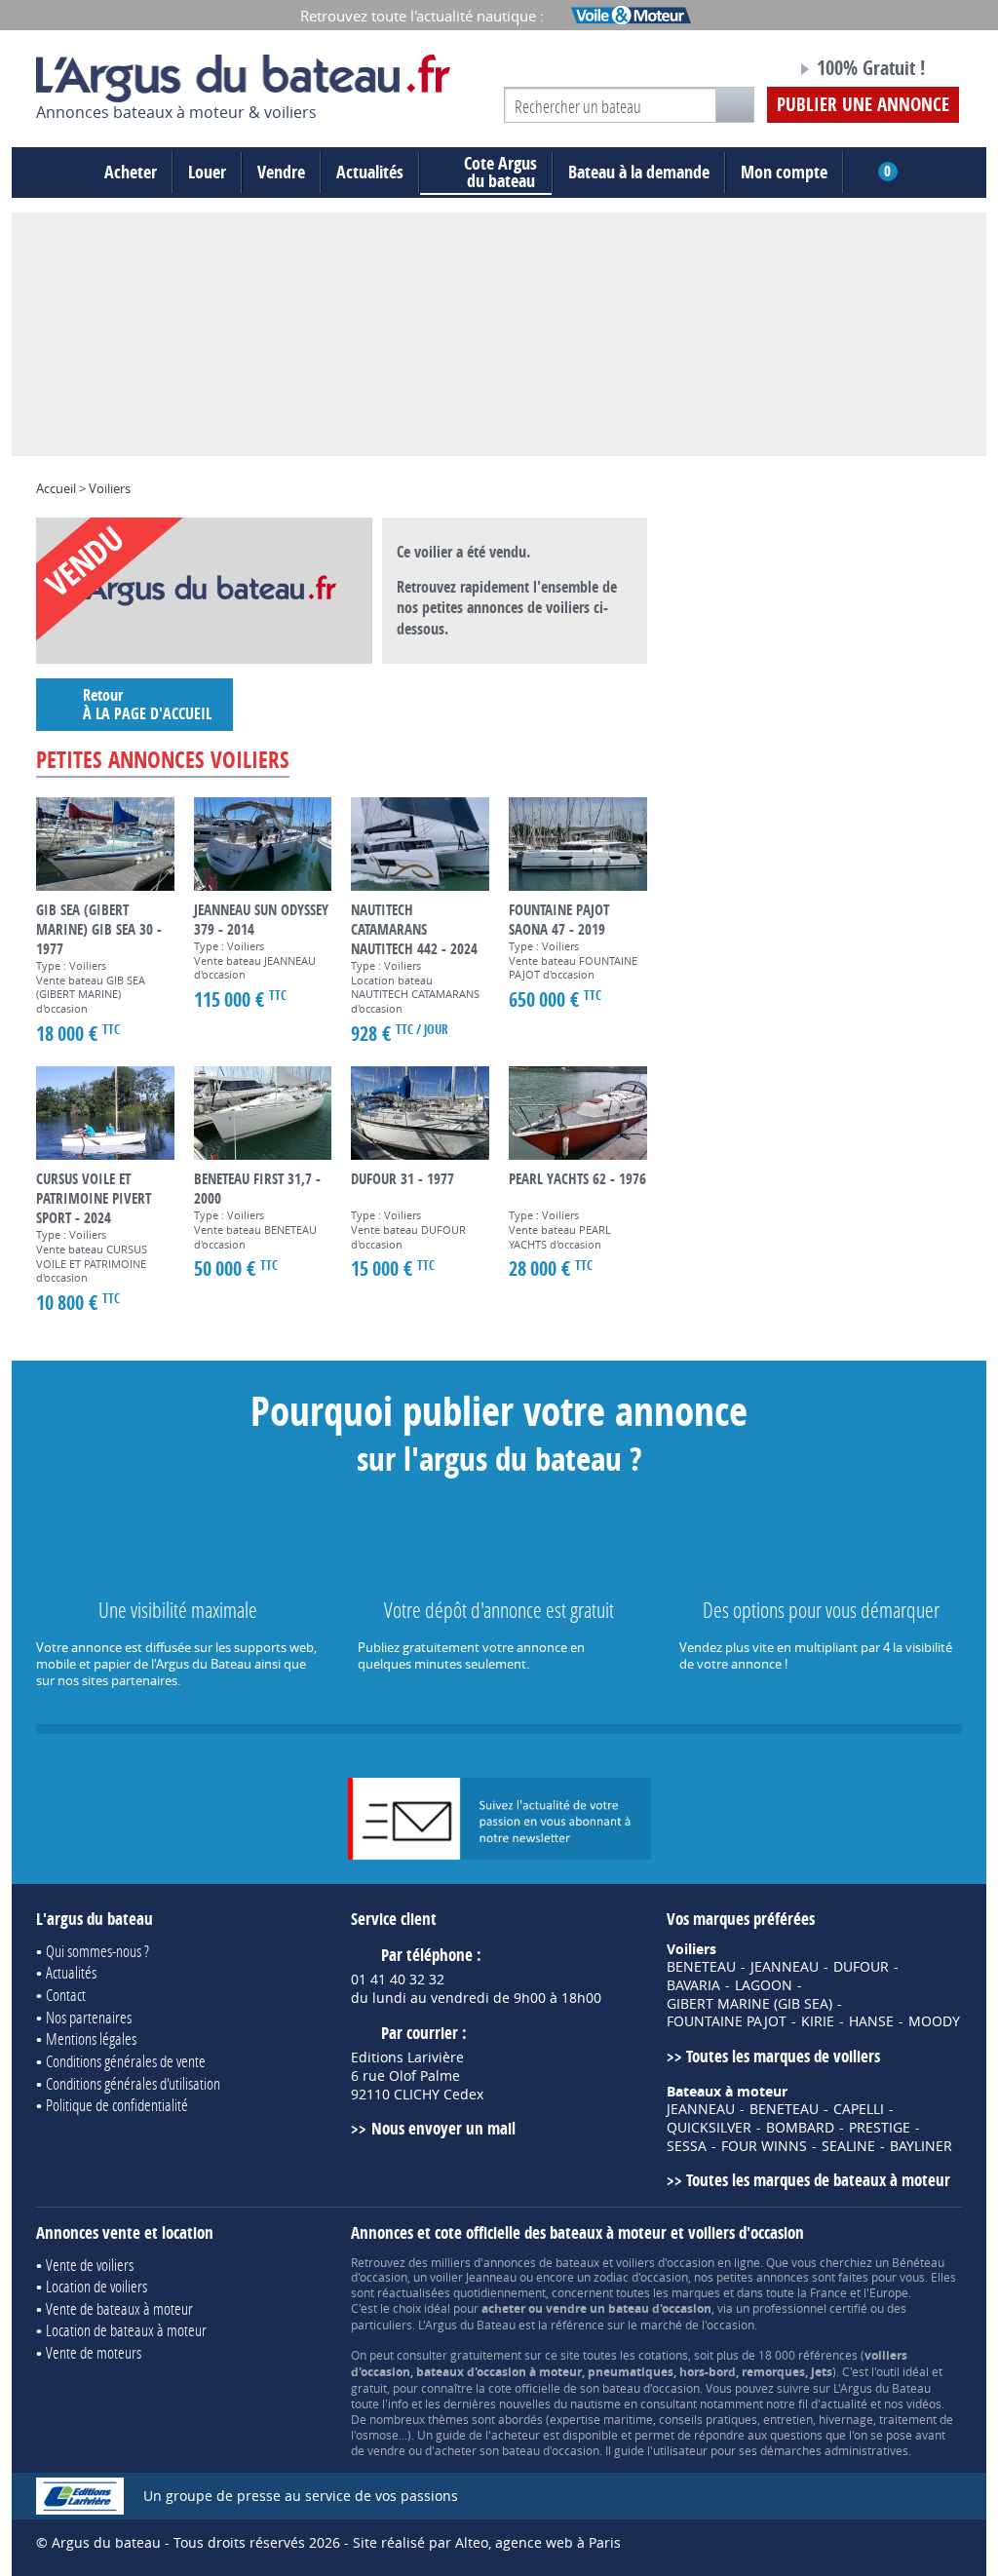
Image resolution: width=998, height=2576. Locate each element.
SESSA (687, 2146)
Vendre (281, 172)
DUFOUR (861, 1967)
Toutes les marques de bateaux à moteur (818, 2180)
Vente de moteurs (94, 2352)
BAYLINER (921, 2146)
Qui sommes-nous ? (97, 1951)
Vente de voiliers (90, 2265)
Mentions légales (91, 2038)
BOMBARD (800, 2128)
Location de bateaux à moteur (126, 2330)
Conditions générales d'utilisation (133, 2083)
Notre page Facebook (745, 71)
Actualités (370, 172)
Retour (147, 704)
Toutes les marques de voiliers (783, 2056)
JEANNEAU (785, 1967)
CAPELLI (859, 2109)
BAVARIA (693, 1985)
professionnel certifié (810, 2308)
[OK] (735, 105)
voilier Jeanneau (473, 2277)
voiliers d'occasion (665, 2262)
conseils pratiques (708, 2419)
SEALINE (848, 2146)
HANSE (871, 2021)
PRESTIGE (880, 2128)
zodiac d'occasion (641, 2277)
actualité (844, 2403)
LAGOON (764, 1985)
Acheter (131, 172)
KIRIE (818, 2021)
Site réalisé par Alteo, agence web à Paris (487, 2542)
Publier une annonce (863, 104)
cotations (663, 2355)
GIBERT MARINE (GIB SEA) (749, 2004)
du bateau (500, 173)
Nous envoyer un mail (443, 2128)
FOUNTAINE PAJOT (727, 2021)
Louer (207, 172)
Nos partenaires (89, 2017)
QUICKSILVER (709, 2128)
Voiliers (110, 488)
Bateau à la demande (639, 172)
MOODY (934, 2021)
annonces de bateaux (541, 2262)
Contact (66, 1995)
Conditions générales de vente (126, 2061)
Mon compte (784, 172)
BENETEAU (701, 1967)
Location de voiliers (96, 2286)
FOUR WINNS (764, 2146)
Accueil (56, 488)
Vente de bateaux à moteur (119, 2308)
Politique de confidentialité (117, 2105)
